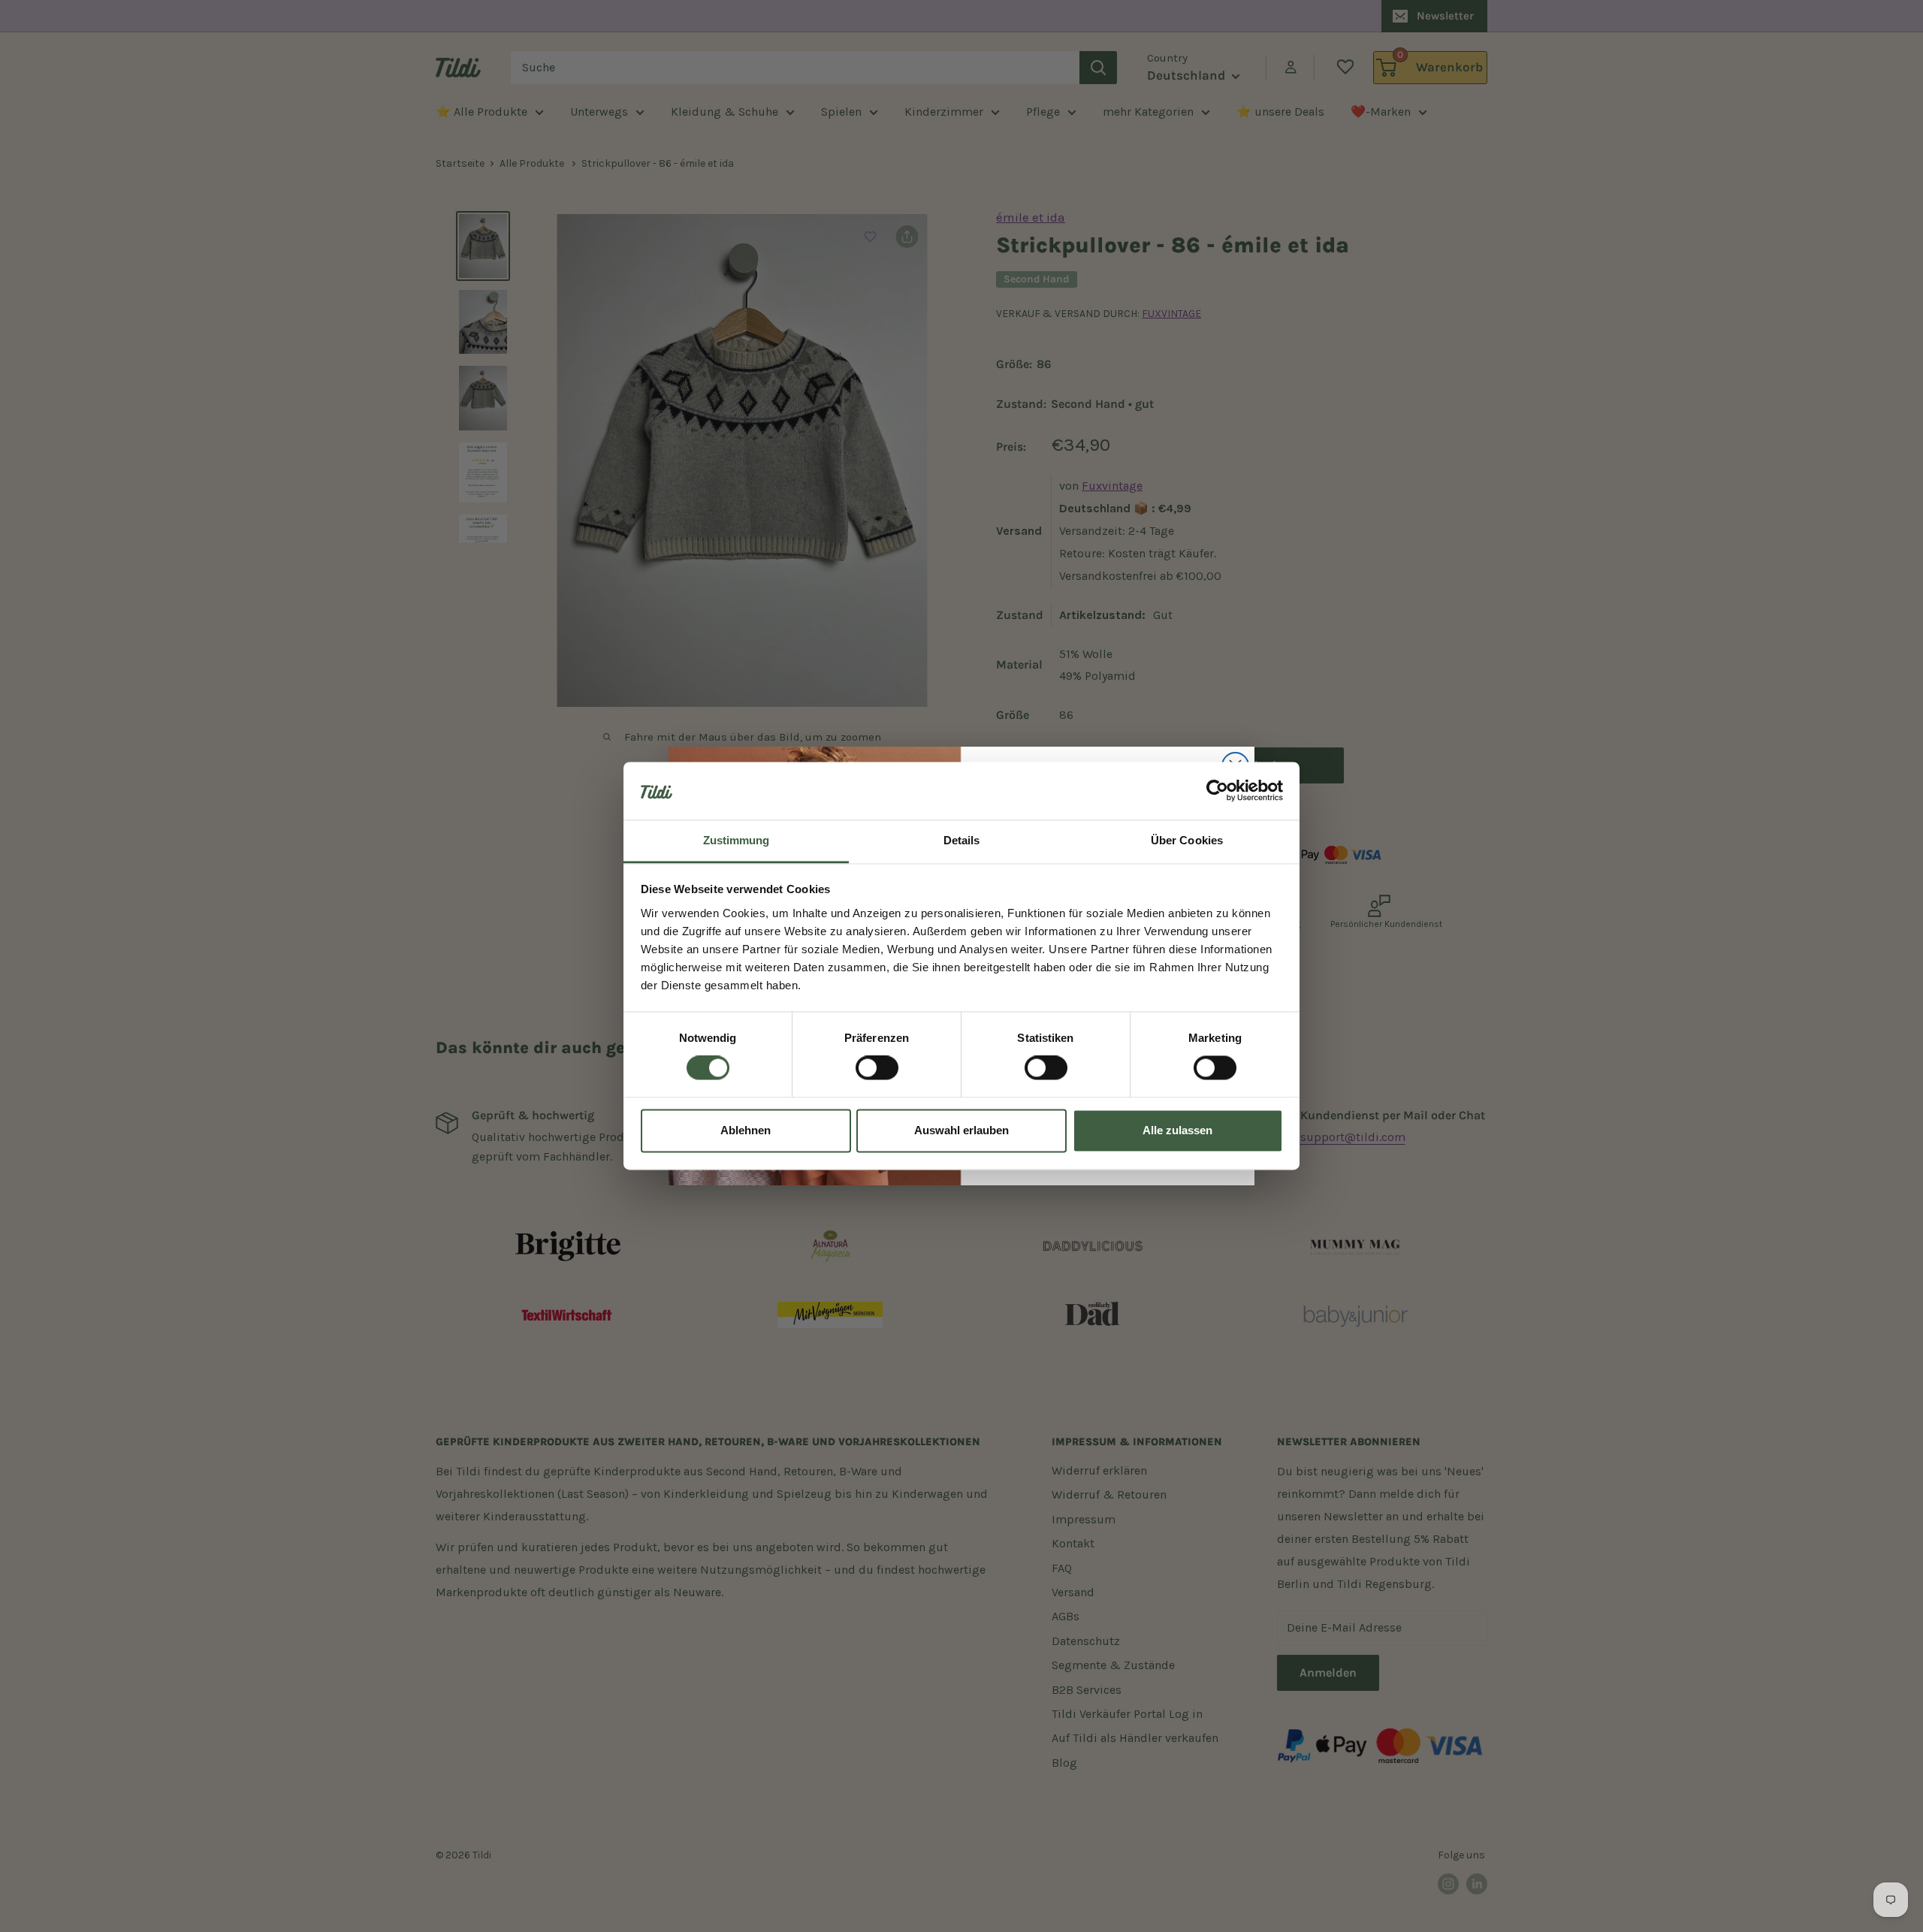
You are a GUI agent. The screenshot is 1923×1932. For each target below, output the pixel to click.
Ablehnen (746, 1130)
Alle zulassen (1177, 1130)
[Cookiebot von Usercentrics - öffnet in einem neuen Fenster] (1217, 791)
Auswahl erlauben (961, 1130)
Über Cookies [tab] (1187, 840)
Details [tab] (962, 840)
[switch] (877, 1068)
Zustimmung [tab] (737, 840)
